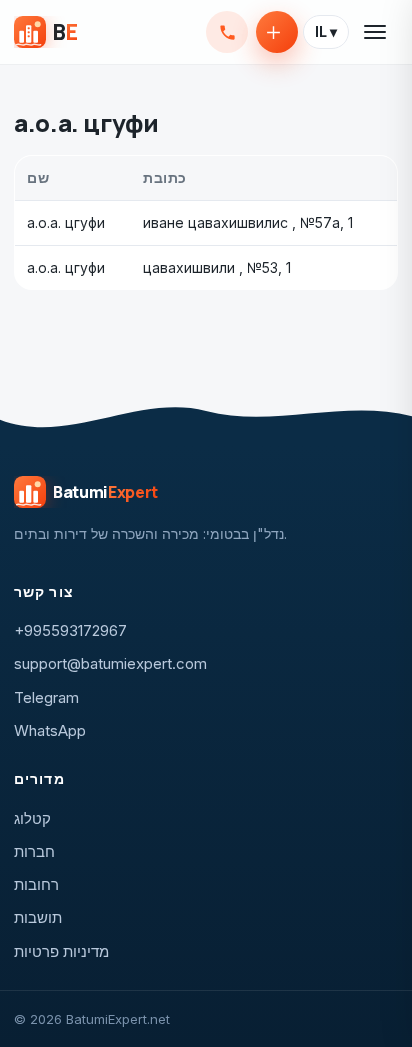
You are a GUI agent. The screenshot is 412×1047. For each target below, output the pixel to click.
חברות (34, 851)
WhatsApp (50, 730)
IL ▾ (326, 32)
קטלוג (32, 818)
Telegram (46, 697)
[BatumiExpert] (45, 32)
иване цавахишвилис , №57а (241, 222)
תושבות (38, 917)
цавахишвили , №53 (210, 267)
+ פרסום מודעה (277, 32)
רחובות (36, 884)
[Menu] (376, 32)
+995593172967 (227, 32)
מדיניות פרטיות (61, 951)
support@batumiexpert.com (110, 663)
